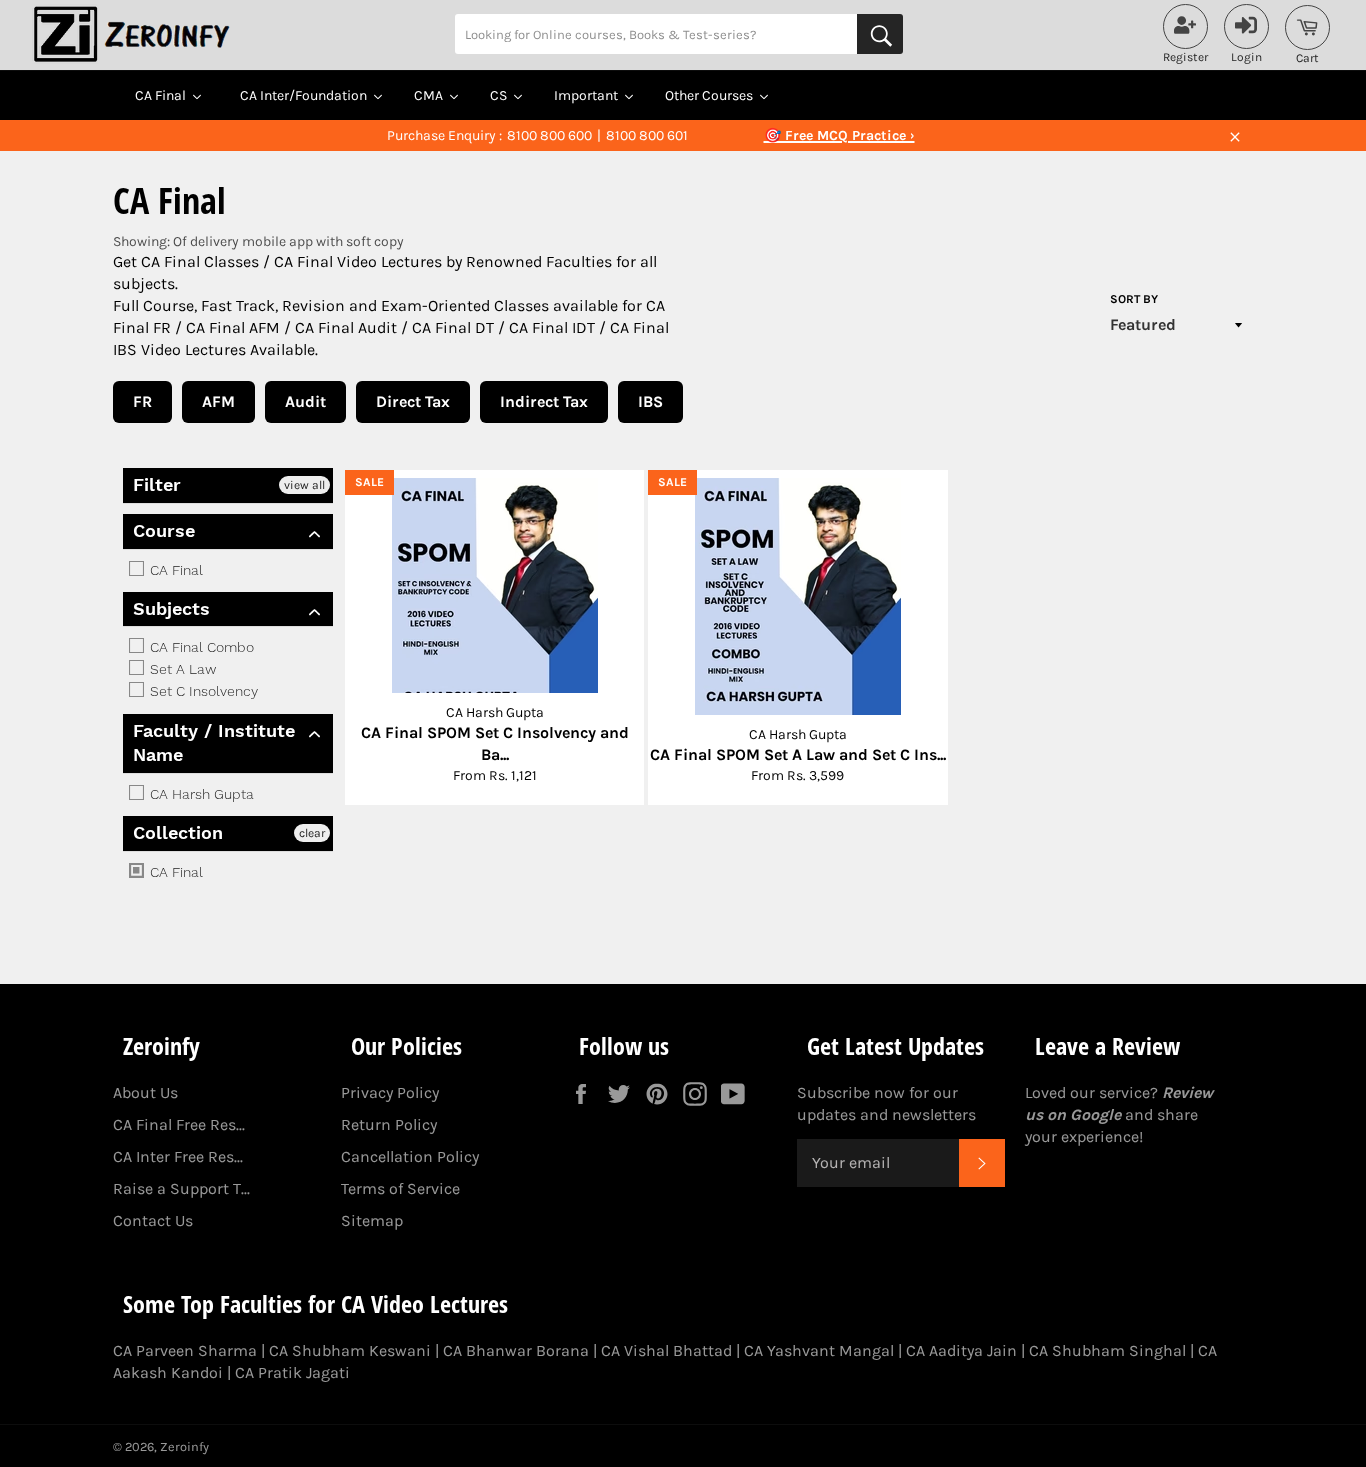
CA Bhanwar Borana (516, 1350)
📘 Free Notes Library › (839, 135)
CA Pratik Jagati (292, 1372)
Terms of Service (400, 1188)
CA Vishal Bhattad (666, 1350)
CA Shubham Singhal (1107, 1350)
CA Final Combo (200, 647)
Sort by (1134, 299)
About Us (145, 1092)
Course (164, 530)
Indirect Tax (544, 401)
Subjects (171, 608)
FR (142, 401)
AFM (218, 401)
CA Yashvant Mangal (819, 1350)
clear (312, 833)
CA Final (174, 570)
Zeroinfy (184, 1446)
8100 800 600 (549, 135)
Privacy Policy (390, 1092)
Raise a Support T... (181, 1188)
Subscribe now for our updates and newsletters (886, 1103)
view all (304, 485)
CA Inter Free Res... (178, 1156)
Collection (178, 832)
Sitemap (372, 1220)
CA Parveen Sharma (185, 1350)
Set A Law (181, 669)
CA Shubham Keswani (350, 1350)
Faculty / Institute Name (214, 743)
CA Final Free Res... (179, 1124)
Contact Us (153, 1220)
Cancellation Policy (410, 1156)
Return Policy (389, 1124)
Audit (305, 401)
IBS (650, 401)
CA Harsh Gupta (200, 794)
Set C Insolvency (202, 692)
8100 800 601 (647, 135)
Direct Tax (413, 401)
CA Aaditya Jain (961, 1350)
